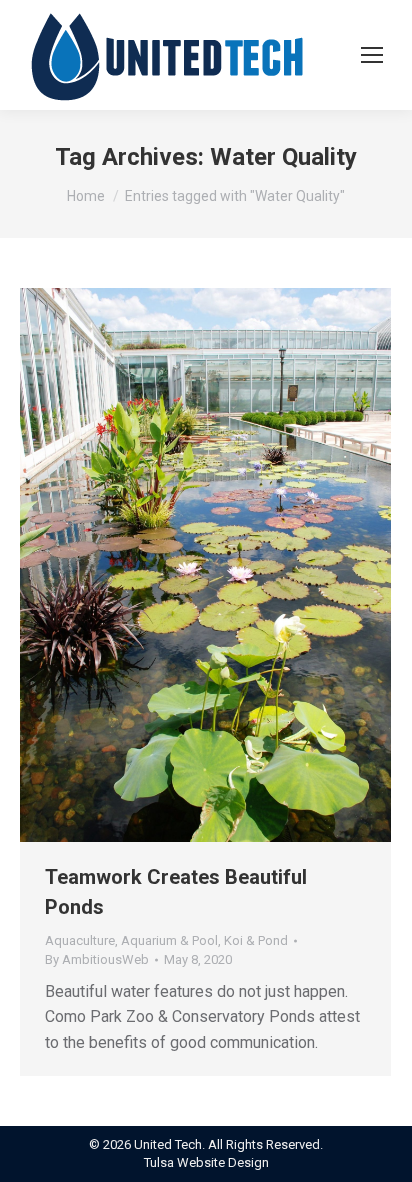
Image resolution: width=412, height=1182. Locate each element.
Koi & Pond (256, 940)
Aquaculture (80, 940)
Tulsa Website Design (206, 1162)
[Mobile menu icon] (372, 55)
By (97, 959)
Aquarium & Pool (169, 940)
